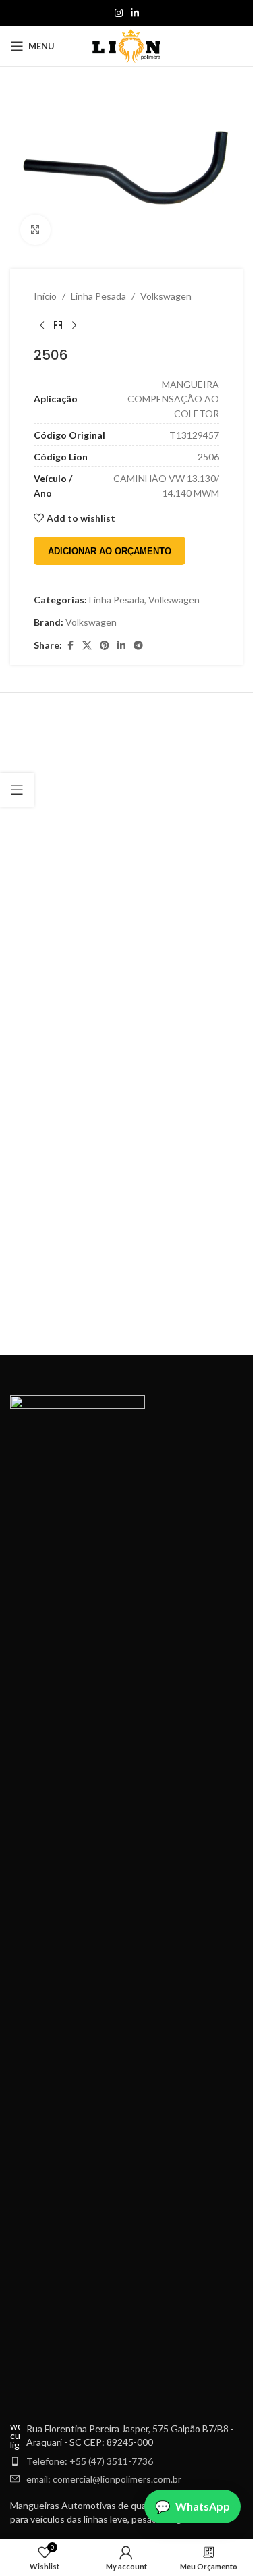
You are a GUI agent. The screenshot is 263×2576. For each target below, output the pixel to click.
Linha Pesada (98, 296)
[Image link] (78, 1901)
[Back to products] (58, 325)
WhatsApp (203, 2506)
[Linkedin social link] (135, 13)
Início (45, 296)
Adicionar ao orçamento (110, 551)
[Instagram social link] (119, 13)
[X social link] (87, 646)
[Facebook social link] (70, 646)
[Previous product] (42, 325)
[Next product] (74, 325)
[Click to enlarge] (35, 230)
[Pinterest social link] (105, 646)
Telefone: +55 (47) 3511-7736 (90, 2461)
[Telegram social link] (138, 646)
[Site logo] (126, 45)
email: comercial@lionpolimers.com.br (104, 2479)
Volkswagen (166, 296)
